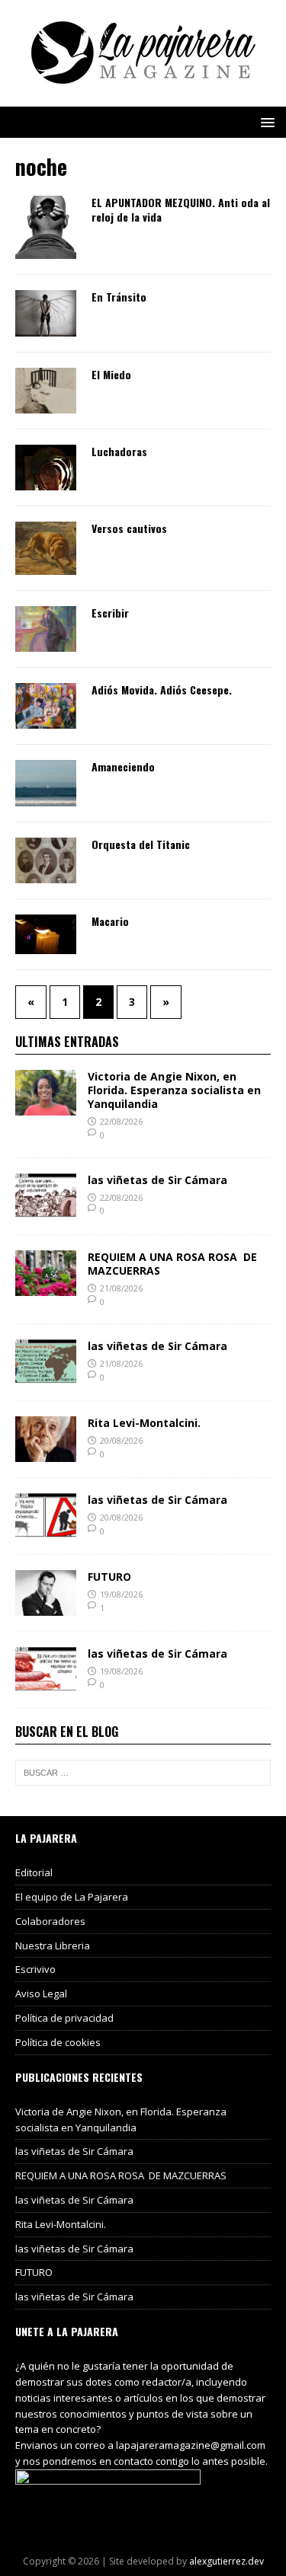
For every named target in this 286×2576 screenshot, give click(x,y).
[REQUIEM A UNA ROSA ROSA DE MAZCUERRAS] (46, 1286)
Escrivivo (35, 1969)
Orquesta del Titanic (141, 844)
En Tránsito (119, 297)
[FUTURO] (46, 1607)
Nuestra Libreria (53, 1946)
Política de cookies (58, 2042)
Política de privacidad (64, 2018)
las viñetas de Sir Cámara (157, 1180)
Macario (110, 921)
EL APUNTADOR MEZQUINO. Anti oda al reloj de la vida (181, 209)
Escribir (110, 613)
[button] (265, 121)
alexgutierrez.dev (227, 2561)
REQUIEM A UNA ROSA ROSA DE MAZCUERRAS (172, 1264)
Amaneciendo (123, 766)
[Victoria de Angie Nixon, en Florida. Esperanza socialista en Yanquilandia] (46, 1107)
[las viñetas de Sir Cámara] (46, 1210)
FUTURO (109, 1577)
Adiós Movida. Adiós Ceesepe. (162, 689)
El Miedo (111, 374)
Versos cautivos (129, 528)
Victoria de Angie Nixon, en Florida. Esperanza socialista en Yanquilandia (174, 1090)
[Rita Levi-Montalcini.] (46, 1453)
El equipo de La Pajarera (72, 1897)
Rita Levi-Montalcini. (144, 1423)
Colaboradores (50, 1921)
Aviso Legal (41, 1993)
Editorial (34, 1872)
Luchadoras (119, 451)
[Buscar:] (143, 1773)
